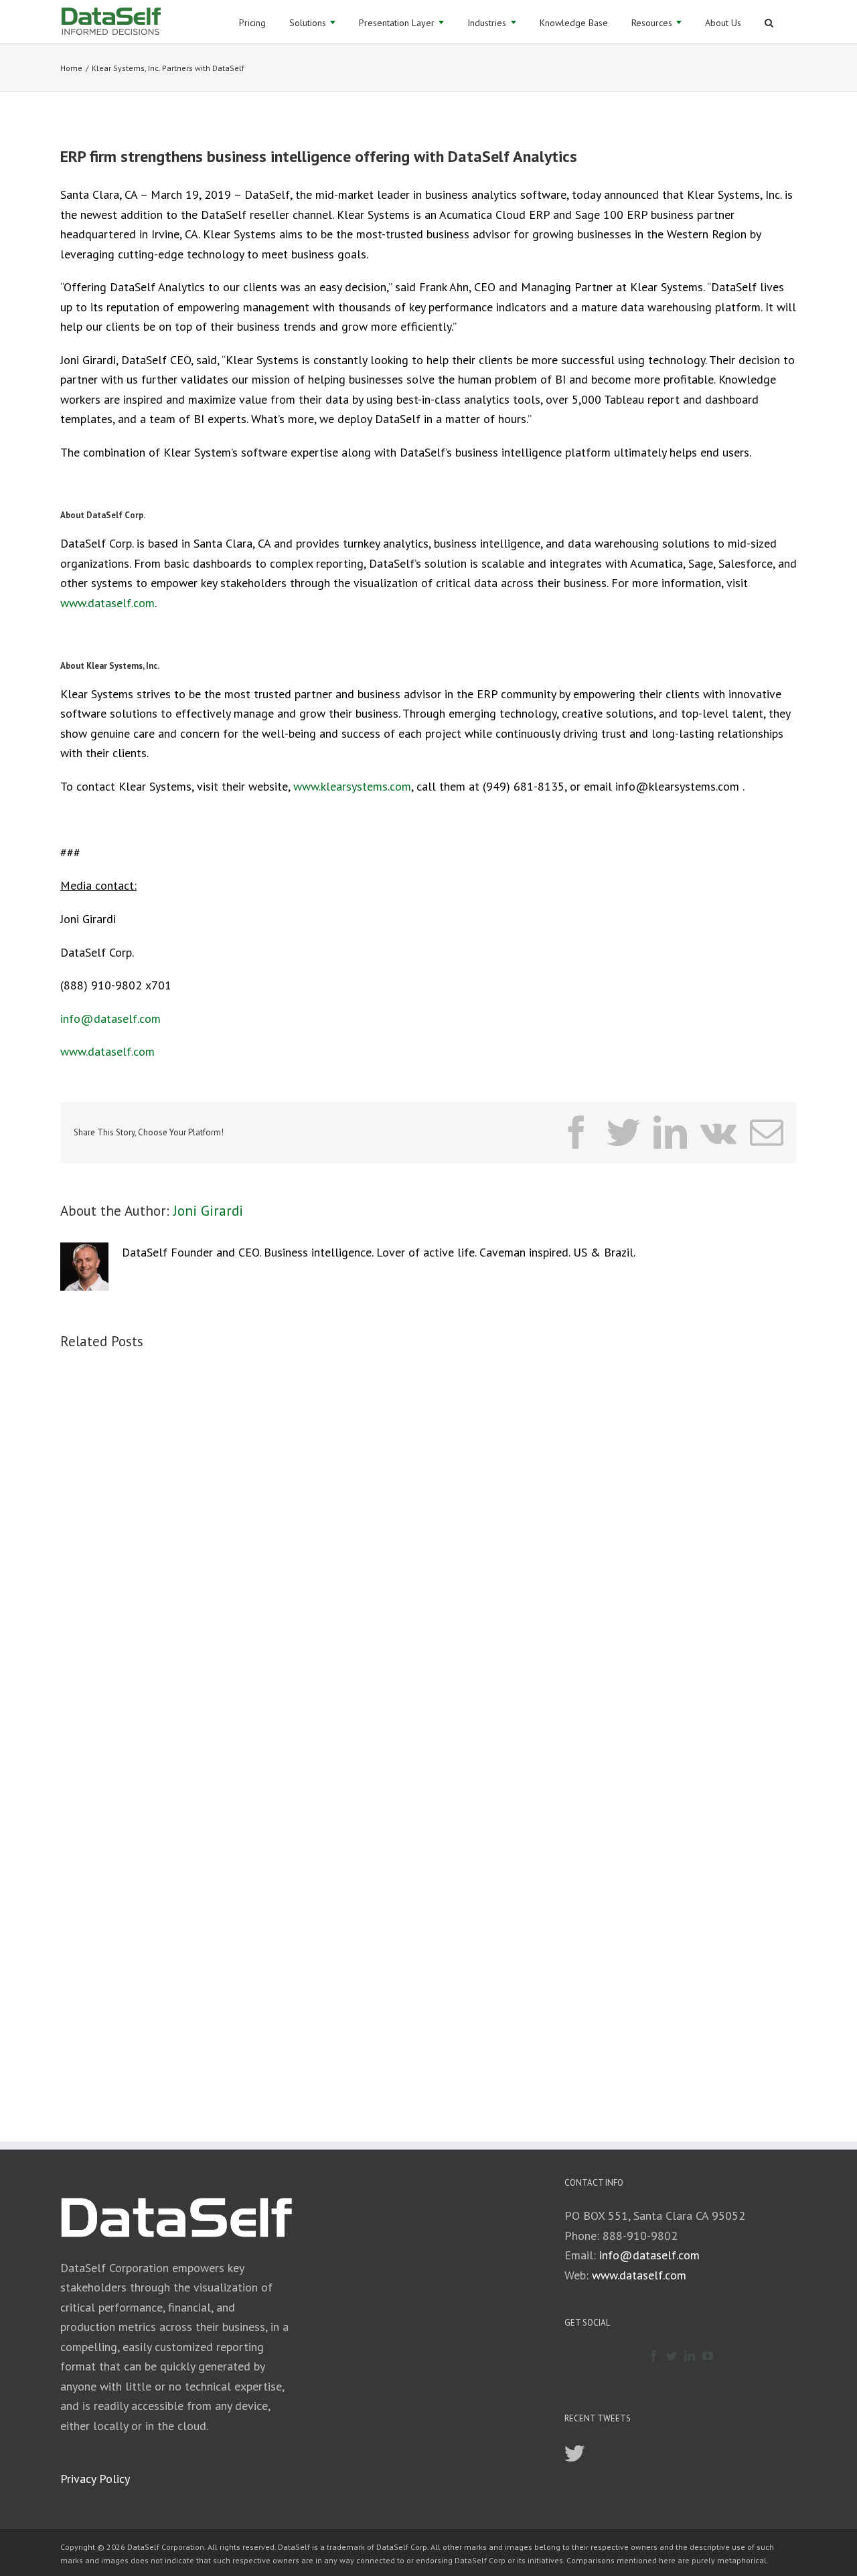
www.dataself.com (107, 603)
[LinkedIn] (690, 2356)
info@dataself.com (110, 1019)
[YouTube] (708, 2356)
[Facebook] (653, 2356)
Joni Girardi (208, 1211)
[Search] (769, 22)
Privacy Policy (95, 2479)
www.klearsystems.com (352, 786)
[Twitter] (672, 2356)
